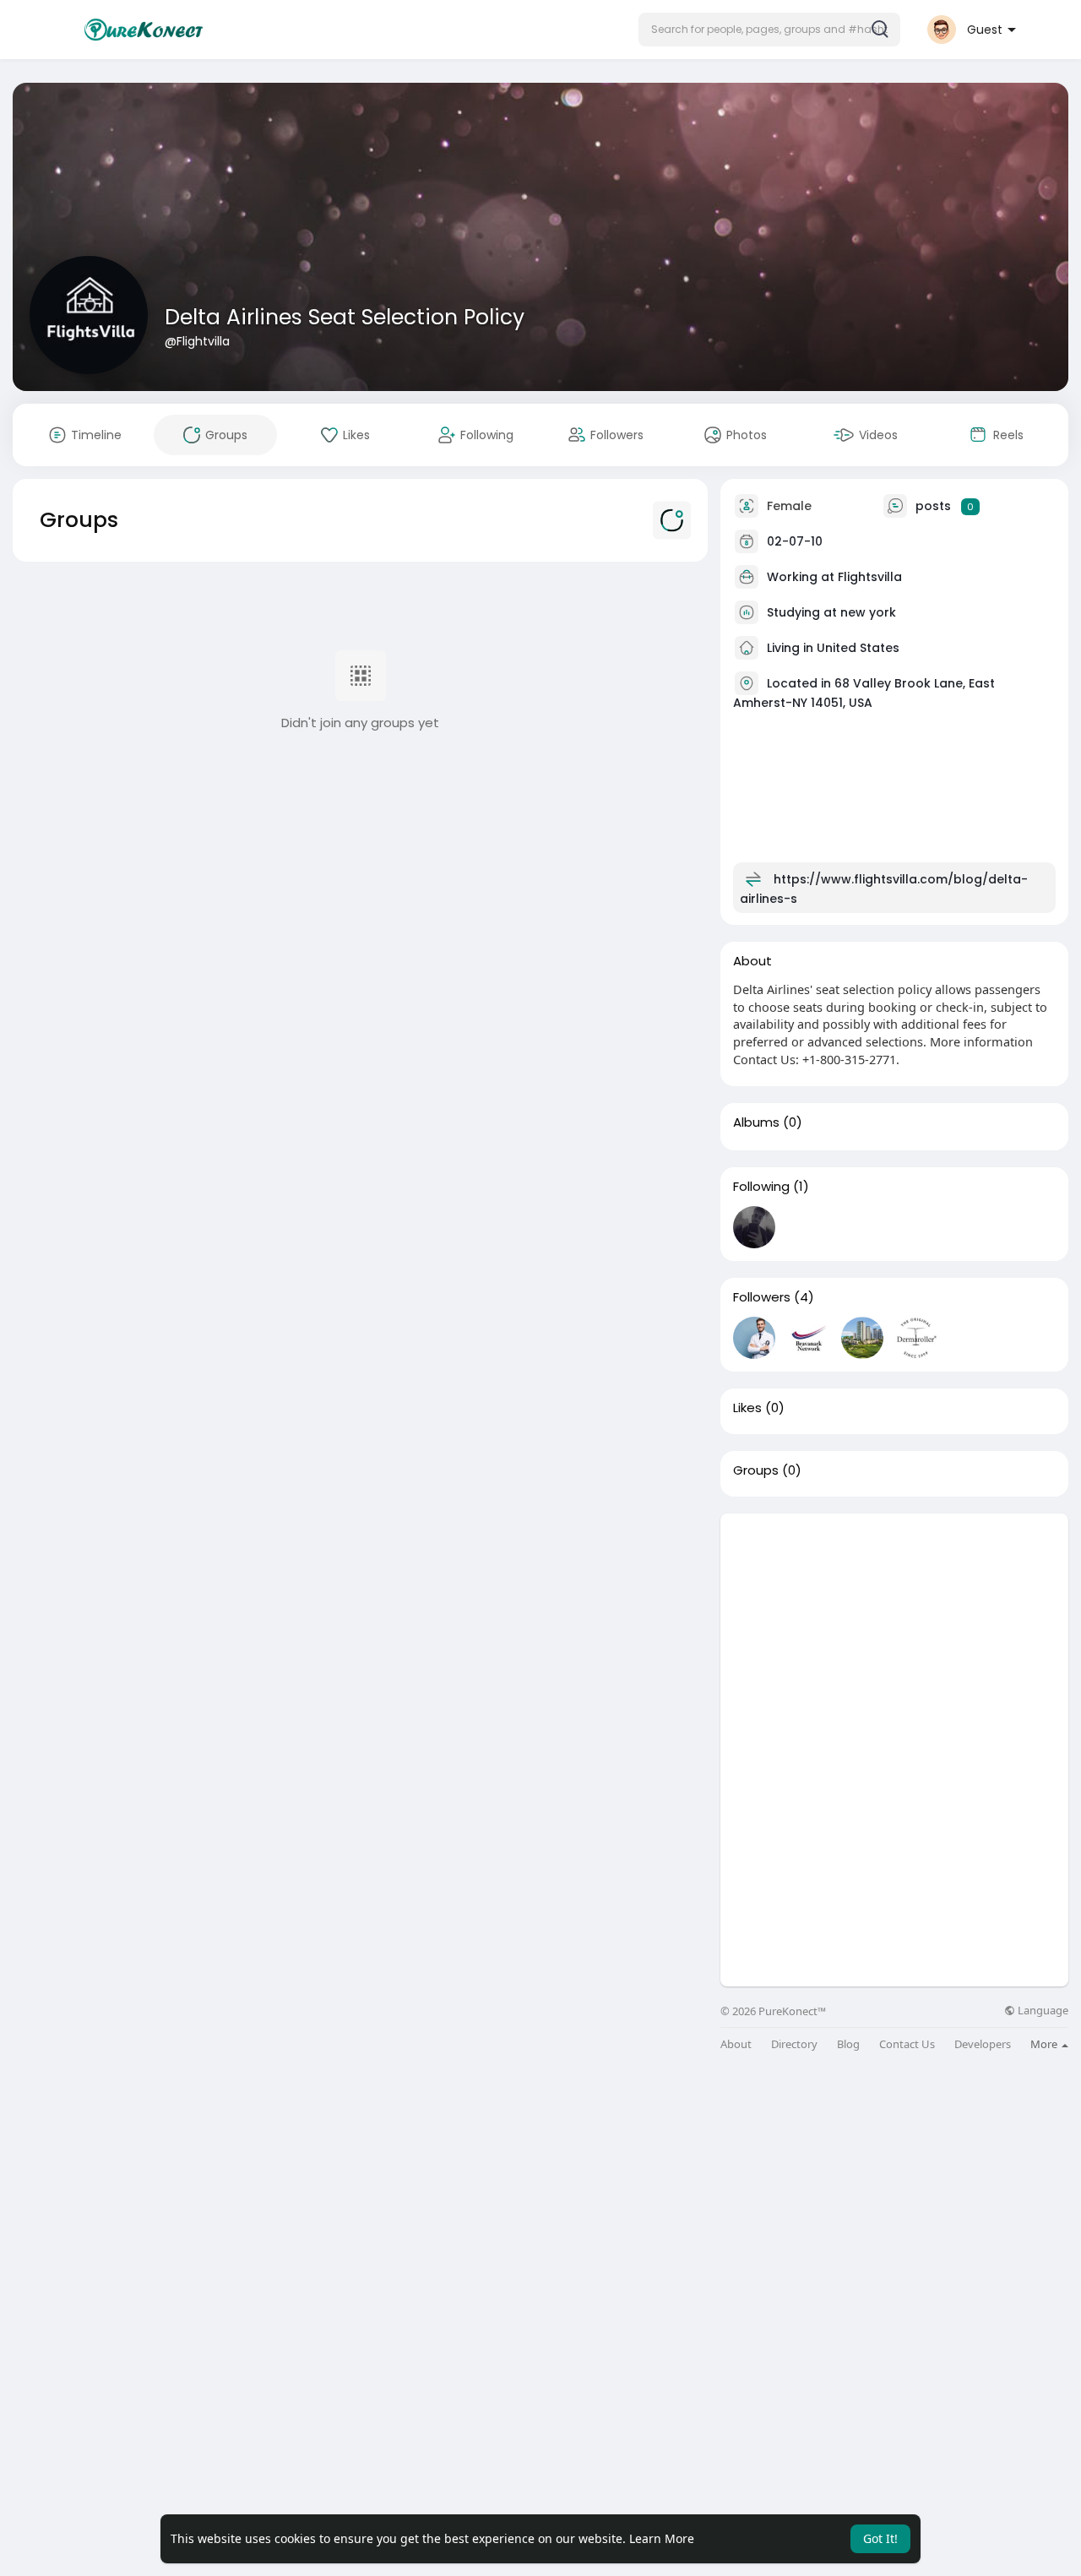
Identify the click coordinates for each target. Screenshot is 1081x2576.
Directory (794, 2044)
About (736, 2044)
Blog (848, 2044)
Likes (747, 1408)
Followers (762, 1297)
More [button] (1045, 2044)
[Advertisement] (894, 1632)
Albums (756, 1122)
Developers (983, 2044)
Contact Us (907, 2044)
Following (761, 1187)
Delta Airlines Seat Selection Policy (345, 317)
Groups (756, 1470)
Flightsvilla (870, 577)
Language (1042, 2011)
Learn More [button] (662, 2538)
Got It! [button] (880, 2538)
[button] (769, 30)
